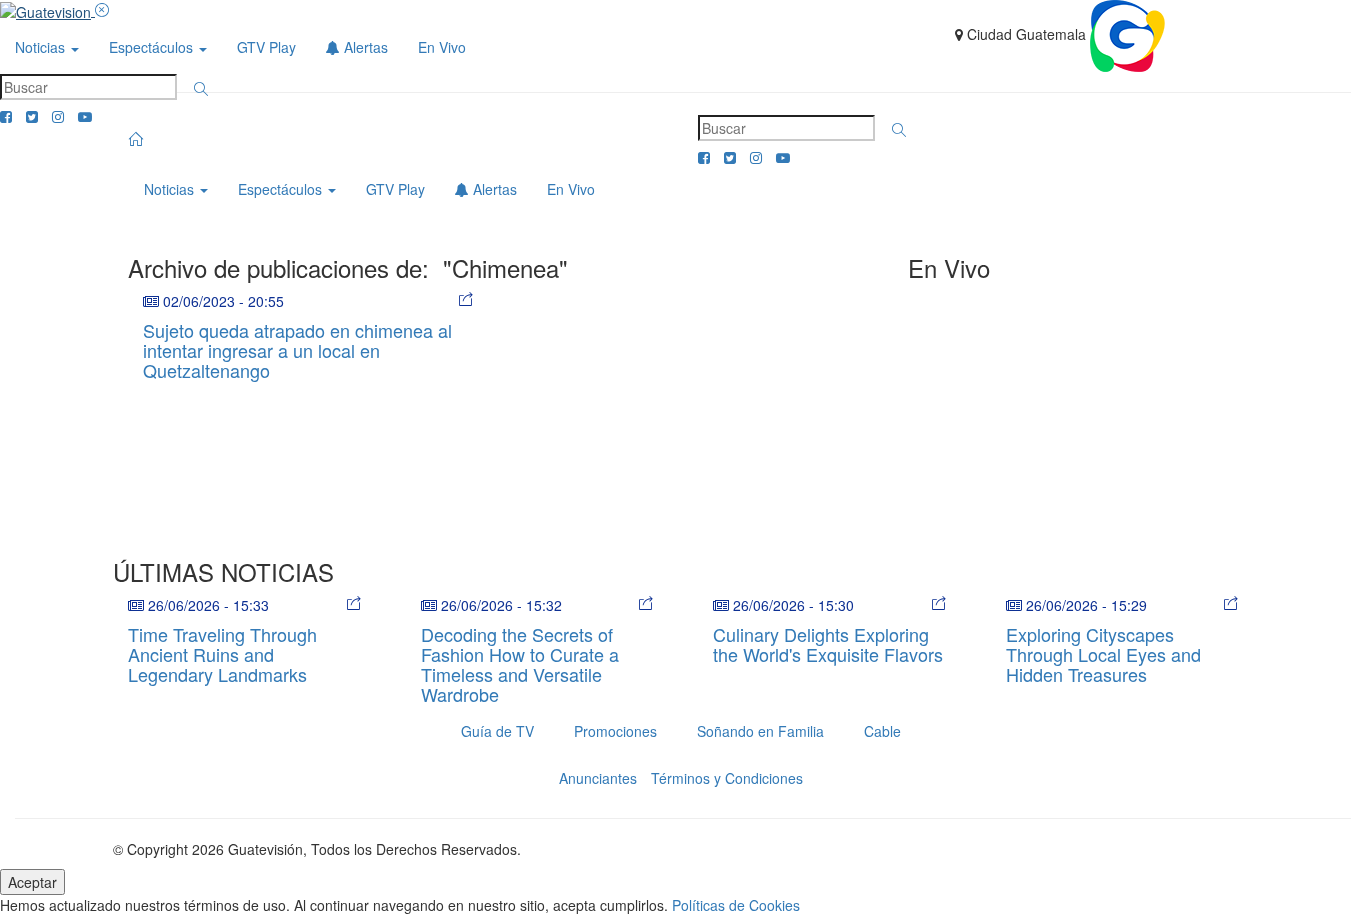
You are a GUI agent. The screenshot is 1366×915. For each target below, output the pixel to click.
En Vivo (442, 47)
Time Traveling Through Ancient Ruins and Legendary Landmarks (222, 654)
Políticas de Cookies (736, 905)
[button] (201, 89)
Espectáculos (153, 47)
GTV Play (266, 47)
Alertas (364, 47)
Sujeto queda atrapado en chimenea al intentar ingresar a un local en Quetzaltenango (297, 350)
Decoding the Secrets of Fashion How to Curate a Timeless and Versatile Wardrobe (520, 663)
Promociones (615, 731)
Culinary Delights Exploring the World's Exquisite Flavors (828, 644)
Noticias (42, 47)
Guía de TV (497, 731)
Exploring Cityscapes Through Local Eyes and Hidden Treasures (1103, 654)
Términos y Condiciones (727, 778)
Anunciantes (598, 778)
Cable (882, 731)
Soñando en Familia (760, 731)
